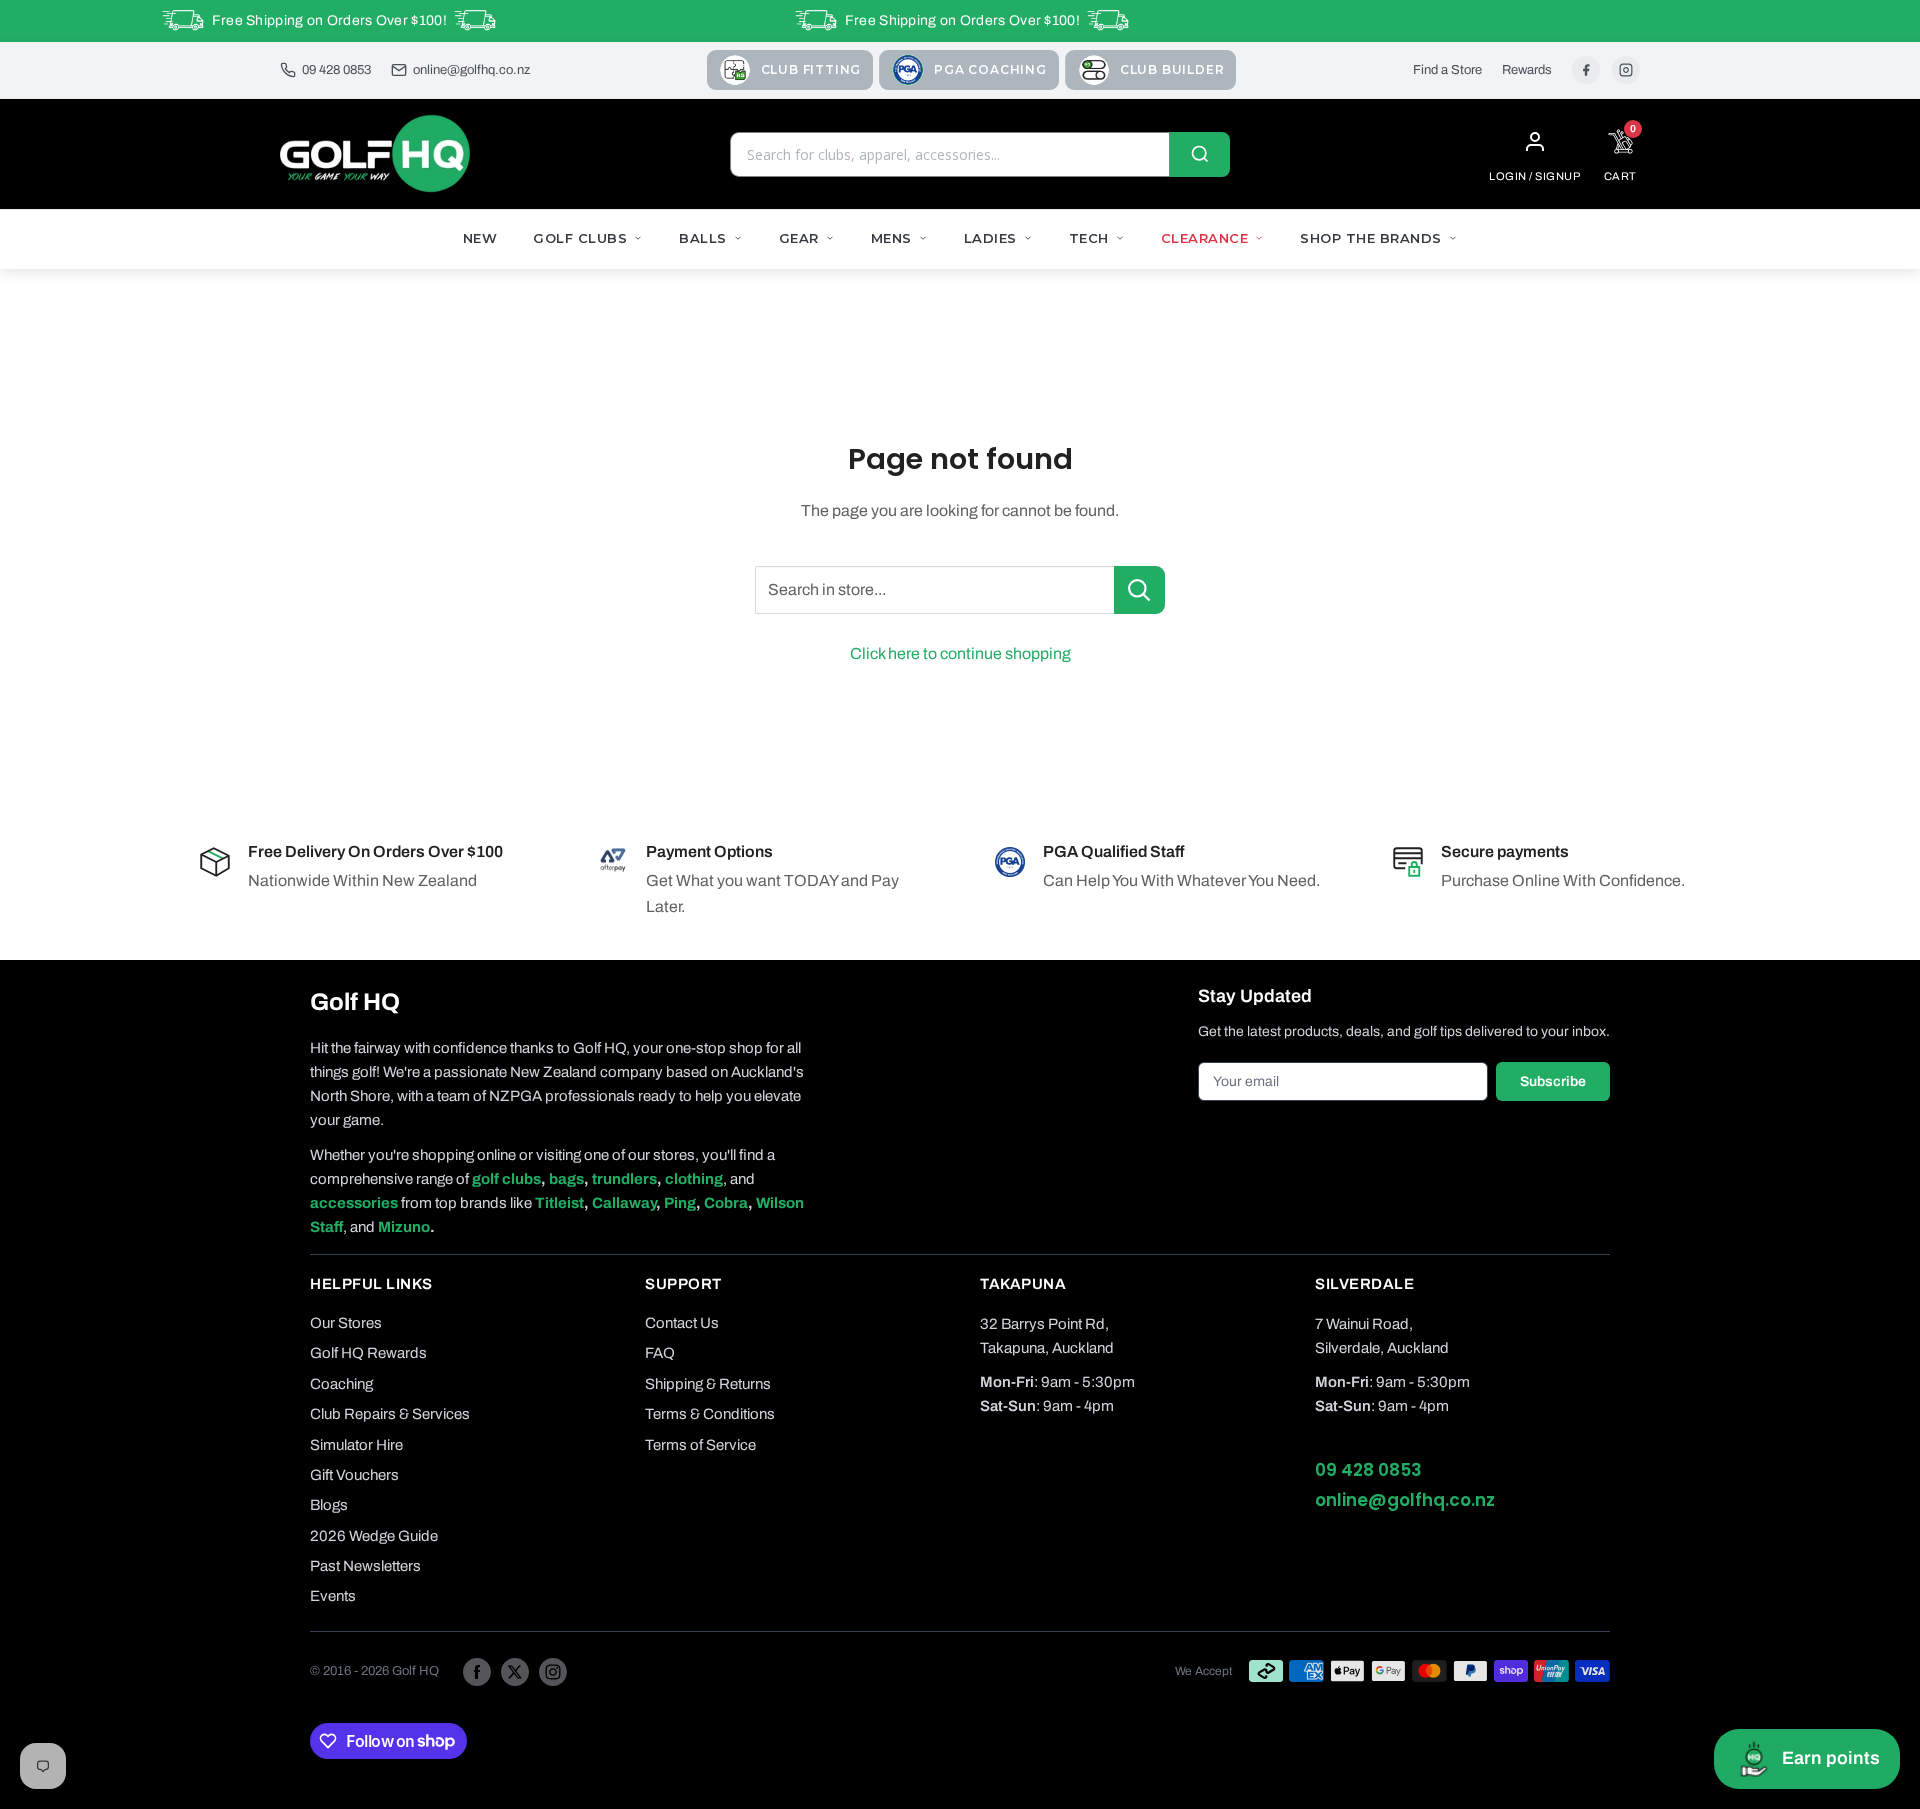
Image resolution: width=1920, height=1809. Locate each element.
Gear (799, 238)
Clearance (1205, 238)
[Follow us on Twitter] (515, 1671)
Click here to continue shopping (960, 653)
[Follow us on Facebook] (477, 1671)
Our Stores (346, 1323)
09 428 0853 (336, 70)
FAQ (660, 1353)
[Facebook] (1586, 70)
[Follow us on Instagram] (553, 1671)
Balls (703, 238)
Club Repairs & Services (390, 1414)
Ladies (990, 238)
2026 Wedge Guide (374, 1536)
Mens (891, 238)
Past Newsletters (365, 1566)
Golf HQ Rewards (368, 1353)
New (480, 238)
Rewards (1527, 70)
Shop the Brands (1371, 238)
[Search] (1200, 154)
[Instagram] (1626, 70)
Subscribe (1553, 1081)
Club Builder (1172, 69)
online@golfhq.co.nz (471, 70)
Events (333, 1596)
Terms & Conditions (710, 1414)
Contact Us (682, 1323)
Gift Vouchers (354, 1475)
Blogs (329, 1505)
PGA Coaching (990, 69)
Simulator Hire (356, 1445)
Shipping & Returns (708, 1384)
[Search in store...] (1139, 590)
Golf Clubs (580, 238)
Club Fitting (811, 69)
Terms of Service (700, 1445)
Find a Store (1447, 70)
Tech (1089, 238)
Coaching (341, 1384)
